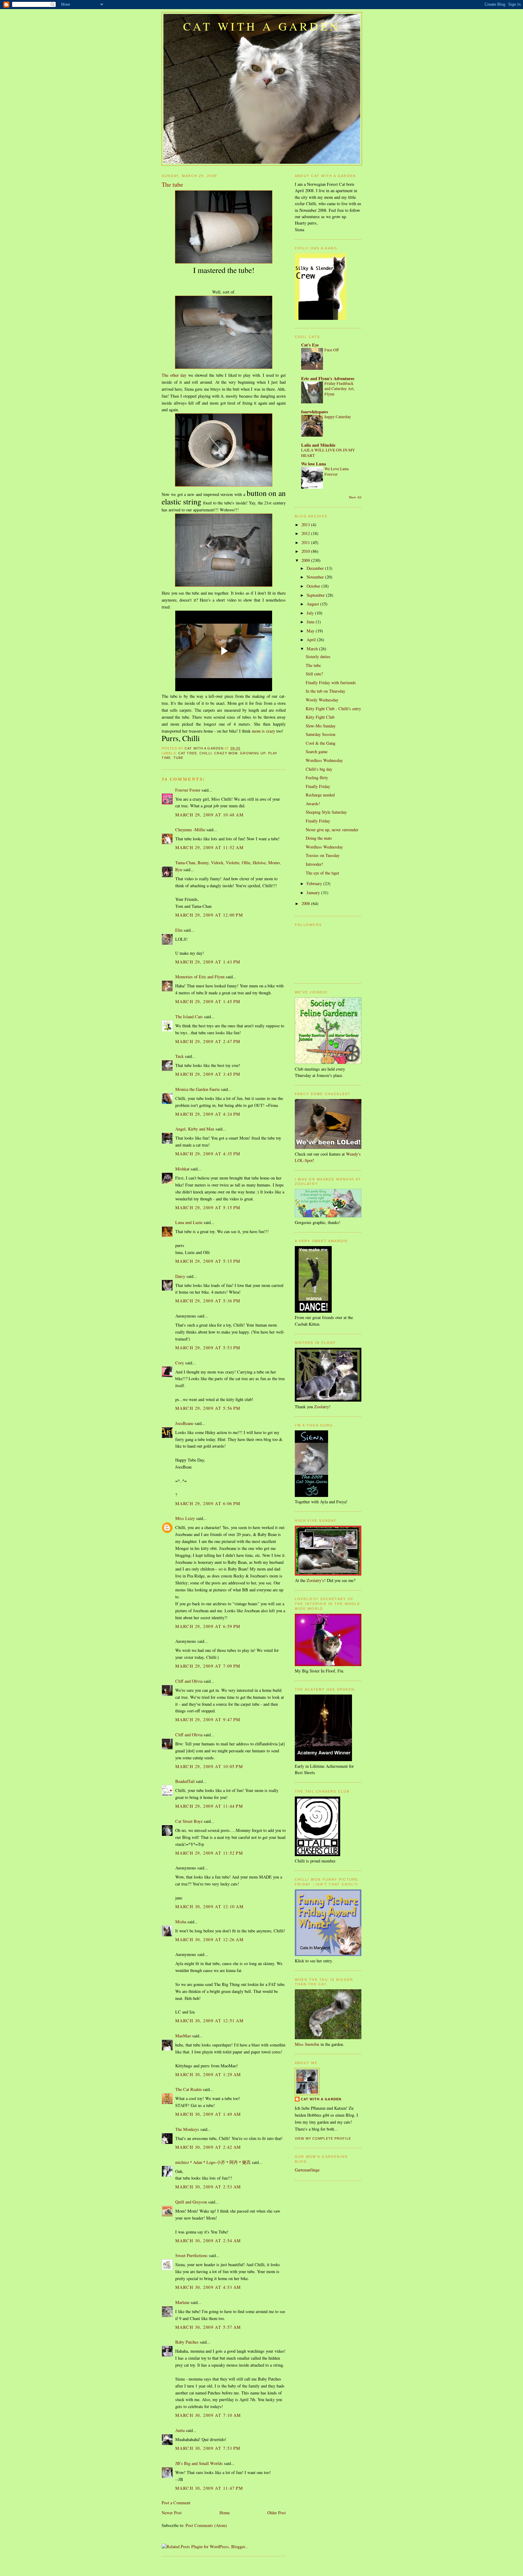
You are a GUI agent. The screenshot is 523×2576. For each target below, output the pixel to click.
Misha (181, 1922)
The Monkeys (187, 2129)
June (311, 622)
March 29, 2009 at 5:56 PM (208, 1408)
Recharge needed (320, 795)
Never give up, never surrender (332, 830)
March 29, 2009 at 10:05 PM (209, 1766)
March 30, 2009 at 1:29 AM (208, 2074)
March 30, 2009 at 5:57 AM (208, 2327)
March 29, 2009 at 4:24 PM (208, 1114)
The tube (313, 665)
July (311, 613)
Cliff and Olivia (189, 1681)
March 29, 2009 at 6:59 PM (208, 1626)
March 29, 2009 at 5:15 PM (208, 1208)
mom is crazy (263, 731)
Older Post (276, 2513)
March (313, 649)
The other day (174, 375)
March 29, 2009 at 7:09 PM (208, 1666)
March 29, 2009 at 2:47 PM (208, 1041)
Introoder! (314, 864)
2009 (306, 560)
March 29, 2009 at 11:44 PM (209, 1806)
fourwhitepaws (315, 412)
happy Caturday (338, 417)
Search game (317, 751)
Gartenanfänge (307, 2170)
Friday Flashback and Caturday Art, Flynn (339, 389)
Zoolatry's (315, 1580)
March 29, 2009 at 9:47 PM (208, 1720)
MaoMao (183, 2036)
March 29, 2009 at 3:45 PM (208, 1074)
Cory (180, 1363)
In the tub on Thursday (326, 691)
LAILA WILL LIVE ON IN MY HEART (328, 453)
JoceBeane (184, 1423)
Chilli (206, 753)
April (312, 640)
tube (178, 758)
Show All (355, 497)
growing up (253, 753)
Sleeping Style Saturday (326, 812)
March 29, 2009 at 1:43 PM (208, 962)
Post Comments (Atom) (206, 2525)
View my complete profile (323, 2138)
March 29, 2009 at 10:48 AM (209, 815)
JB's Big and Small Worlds (199, 2463)
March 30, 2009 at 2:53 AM (208, 2187)
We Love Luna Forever (337, 471)
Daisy (180, 1276)
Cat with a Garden (262, 26)
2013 (306, 525)
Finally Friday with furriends (331, 683)
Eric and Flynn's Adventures (328, 378)
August (313, 604)
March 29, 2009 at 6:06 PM (208, 1503)
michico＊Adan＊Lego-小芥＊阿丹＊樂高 (213, 2162)
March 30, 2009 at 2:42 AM (208, 2147)
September (316, 595)
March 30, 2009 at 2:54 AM (208, 2241)
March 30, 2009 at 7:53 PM (208, 2448)
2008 (306, 903)
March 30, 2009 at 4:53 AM (208, 2287)
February (315, 883)
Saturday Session (321, 734)
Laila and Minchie (318, 445)
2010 (306, 551)
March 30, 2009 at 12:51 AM (209, 2021)
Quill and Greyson (191, 2202)
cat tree (188, 753)
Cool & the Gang (321, 743)
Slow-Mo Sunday (321, 726)
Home (225, 2513)
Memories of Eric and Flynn (200, 977)
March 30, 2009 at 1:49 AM (208, 2114)
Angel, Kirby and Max (195, 1129)
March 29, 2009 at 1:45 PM (208, 1001)
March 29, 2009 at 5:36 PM (208, 1301)
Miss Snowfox (307, 2044)
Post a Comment (176, 2503)
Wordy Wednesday (322, 700)
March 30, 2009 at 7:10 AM (208, 2415)
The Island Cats (189, 1017)
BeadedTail (185, 1781)
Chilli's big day (319, 769)
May (311, 631)
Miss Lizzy (186, 1518)
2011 (306, 542)
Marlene (182, 2302)
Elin (179, 930)
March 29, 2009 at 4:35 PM (208, 1154)
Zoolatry (322, 1407)
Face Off (332, 350)
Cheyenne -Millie (190, 830)
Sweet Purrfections (191, 2255)
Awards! (313, 804)
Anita (180, 2430)
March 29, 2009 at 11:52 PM (209, 1853)
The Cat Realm (188, 2089)
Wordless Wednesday (324, 760)
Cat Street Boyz (189, 1821)
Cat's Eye (310, 345)
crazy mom (226, 753)
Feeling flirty (317, 778)
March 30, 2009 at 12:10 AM (209, 1907)
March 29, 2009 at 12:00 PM (209, 915)
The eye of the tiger (322, 873)
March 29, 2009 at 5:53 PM (208, 1348)
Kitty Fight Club (320, 717)
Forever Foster (188, 790)
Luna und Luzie (189, 1222)
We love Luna (314, 464)
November (316, 577)
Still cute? (314, 674)
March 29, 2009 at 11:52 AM (209, 847)
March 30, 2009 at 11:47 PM (209, 2488)
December (316, 568)
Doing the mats (319, 838)
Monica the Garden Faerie (197, 1089)
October (314, 586)
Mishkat (182, 1169)
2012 (306, 533)
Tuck (179, 1056)
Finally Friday (318, 786)
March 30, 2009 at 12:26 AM (209, 1939)
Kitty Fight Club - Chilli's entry (333, 709)
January (314, 893)
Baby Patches (187, 2342)
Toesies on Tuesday (323, 855)
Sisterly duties (318, 656)
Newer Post (172, 2513)
